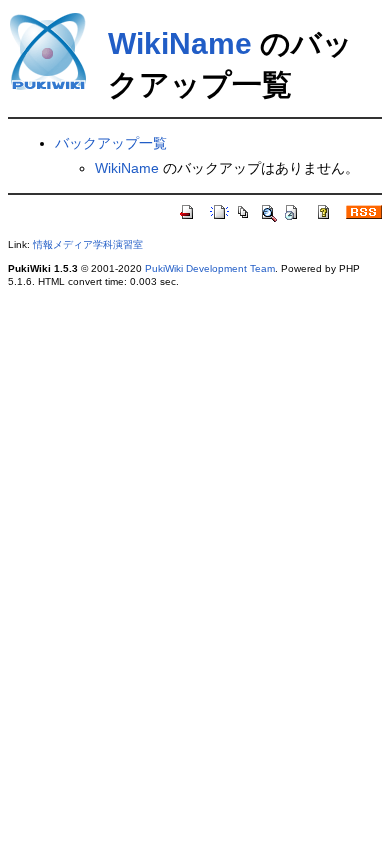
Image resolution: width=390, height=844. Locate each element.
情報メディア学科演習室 (88, 244)
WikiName (180, 43)
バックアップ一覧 (111, 143)
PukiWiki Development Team (210, 268)
